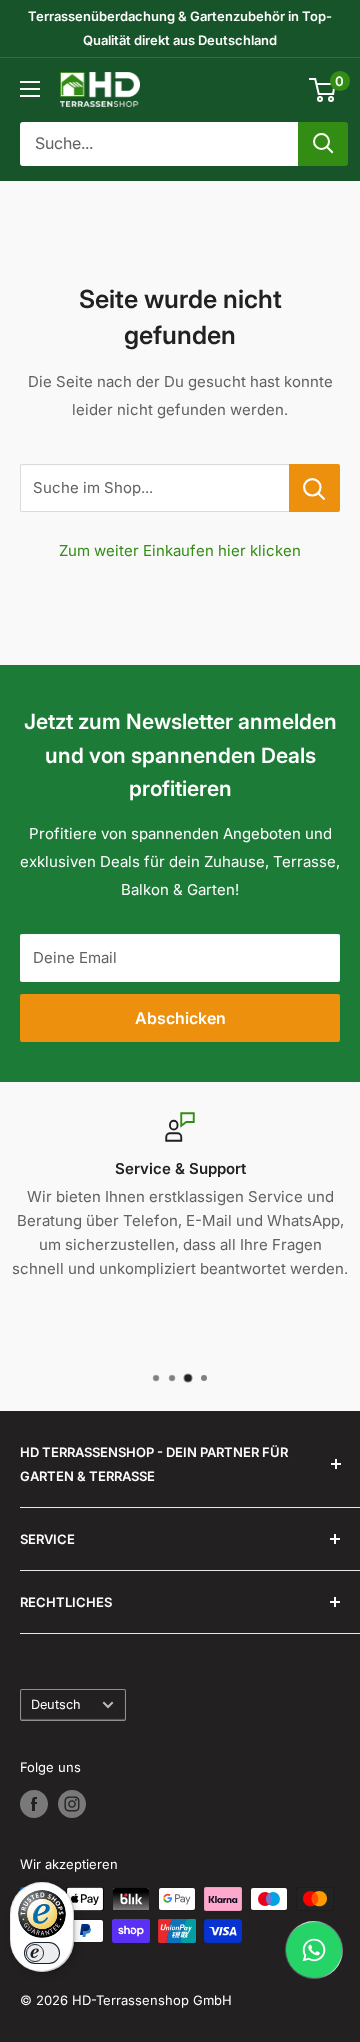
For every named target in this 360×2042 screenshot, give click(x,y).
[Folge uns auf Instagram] (72, 1804)
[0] (323, 90)
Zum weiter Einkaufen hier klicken (180, 550)
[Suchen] (323, 144)
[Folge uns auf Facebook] (34, 1804)
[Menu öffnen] (30, 89)
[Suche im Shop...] (314, 488)
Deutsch (56, 1704)
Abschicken (180, 1018)
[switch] (42, 1953)
